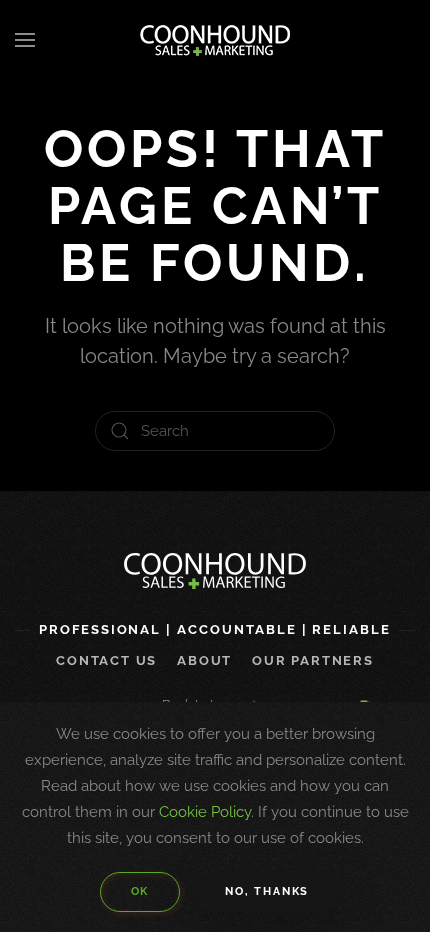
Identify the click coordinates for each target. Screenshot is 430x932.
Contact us (106, 660)
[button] (25, 40)
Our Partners (313, 660)
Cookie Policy (205, 812)
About (204, 660)
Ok (140, 891)
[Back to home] (215, 40)
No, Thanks (267, 891)
